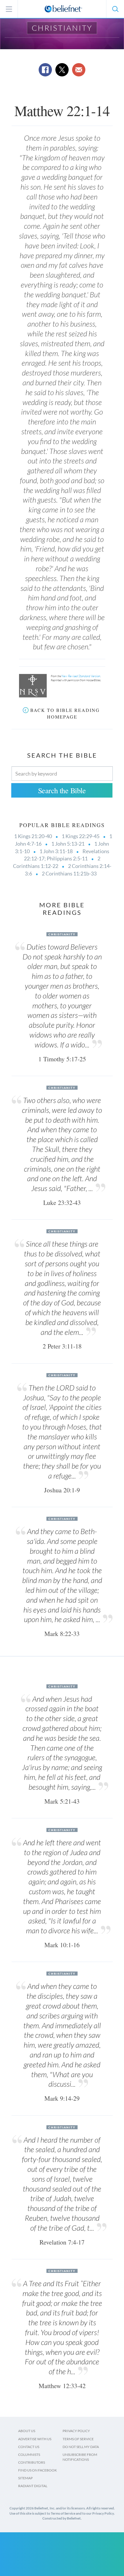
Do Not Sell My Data (81, 2447)
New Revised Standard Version (81, 676)
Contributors (32, 2462)
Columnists (29, 2455)
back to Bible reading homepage (65, 713)
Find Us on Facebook (37, 2470)
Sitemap (25, 2478)
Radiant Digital (33, 2486)
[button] (115, 9)
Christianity (62, 28)
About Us (27, 2431)
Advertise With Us (35, 2439)
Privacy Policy (76, 2431)
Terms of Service (78, 2439)
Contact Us (29, 2447)
